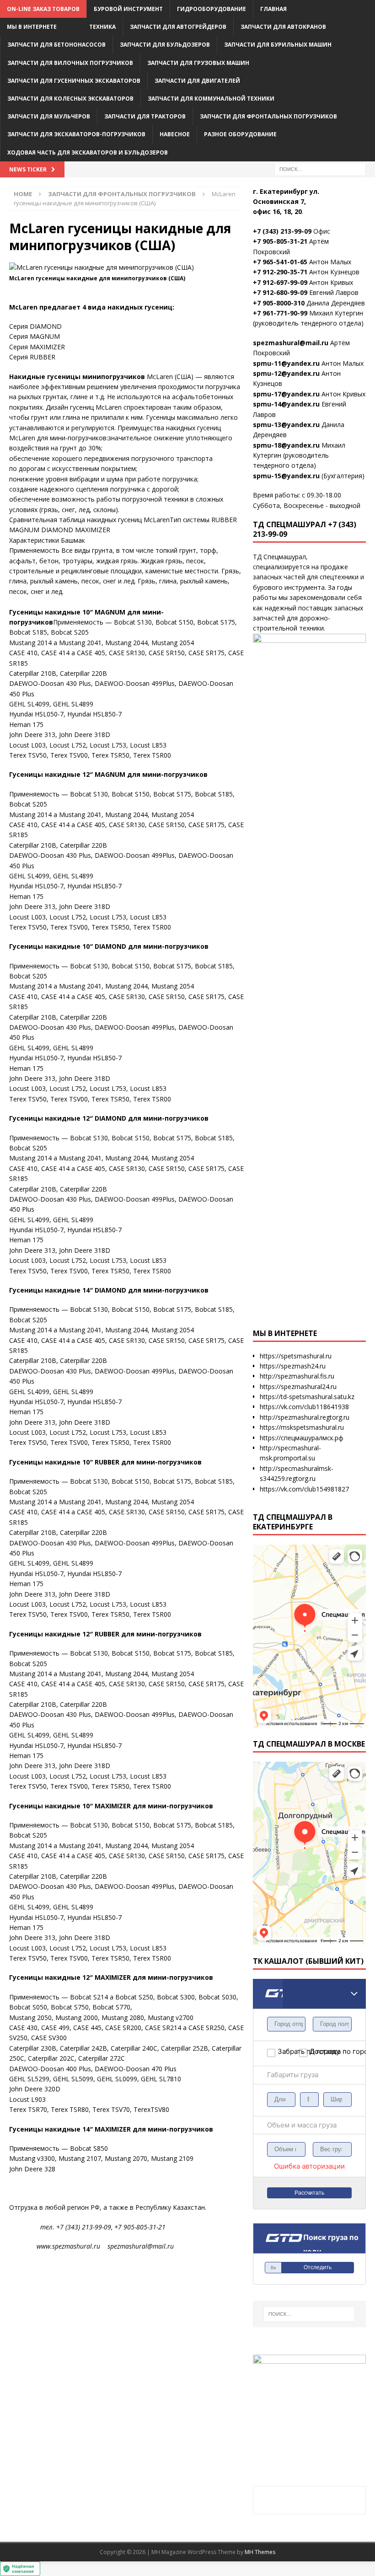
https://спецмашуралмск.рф (302, 1438)
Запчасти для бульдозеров (165, 45)
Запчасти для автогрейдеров (178, 27)
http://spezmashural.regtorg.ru (305, 1417)
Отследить (318, 2267)
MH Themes (260, 2552)
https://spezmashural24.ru (298, 1387)
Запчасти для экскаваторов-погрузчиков (76, 134)
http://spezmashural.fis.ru (297, 1376)
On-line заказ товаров (43, 9)
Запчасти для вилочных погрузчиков (70, 63)
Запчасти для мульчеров (49, 116)
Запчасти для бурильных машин (278, 45)
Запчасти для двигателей (197, 81)
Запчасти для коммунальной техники (211, 99)
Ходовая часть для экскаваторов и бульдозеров (88, 152)
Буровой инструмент (128, 9)
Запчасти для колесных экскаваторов (70, 99)
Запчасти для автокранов (283, 27)
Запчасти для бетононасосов (56, 45)
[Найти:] (320, 168)
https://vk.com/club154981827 (304, 1489)
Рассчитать (309, 2193)
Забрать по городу (288, 2051)
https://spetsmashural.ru (296, 1356)
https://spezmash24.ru (293, 1366)
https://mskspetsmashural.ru (302, 1427)
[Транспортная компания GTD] (264, 1985)
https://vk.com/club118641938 (304, 1407)
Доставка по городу (320, 2051)
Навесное (175, 134)
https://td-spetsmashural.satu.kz (307, 1397)
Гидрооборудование (212, 9)
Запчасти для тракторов (145, 116)
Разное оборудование (240, 134)
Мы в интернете (32, 27)
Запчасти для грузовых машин (198, 63)
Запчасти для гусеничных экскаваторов (74, 81)
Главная (273, 9)
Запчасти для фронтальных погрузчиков (268, 116)
